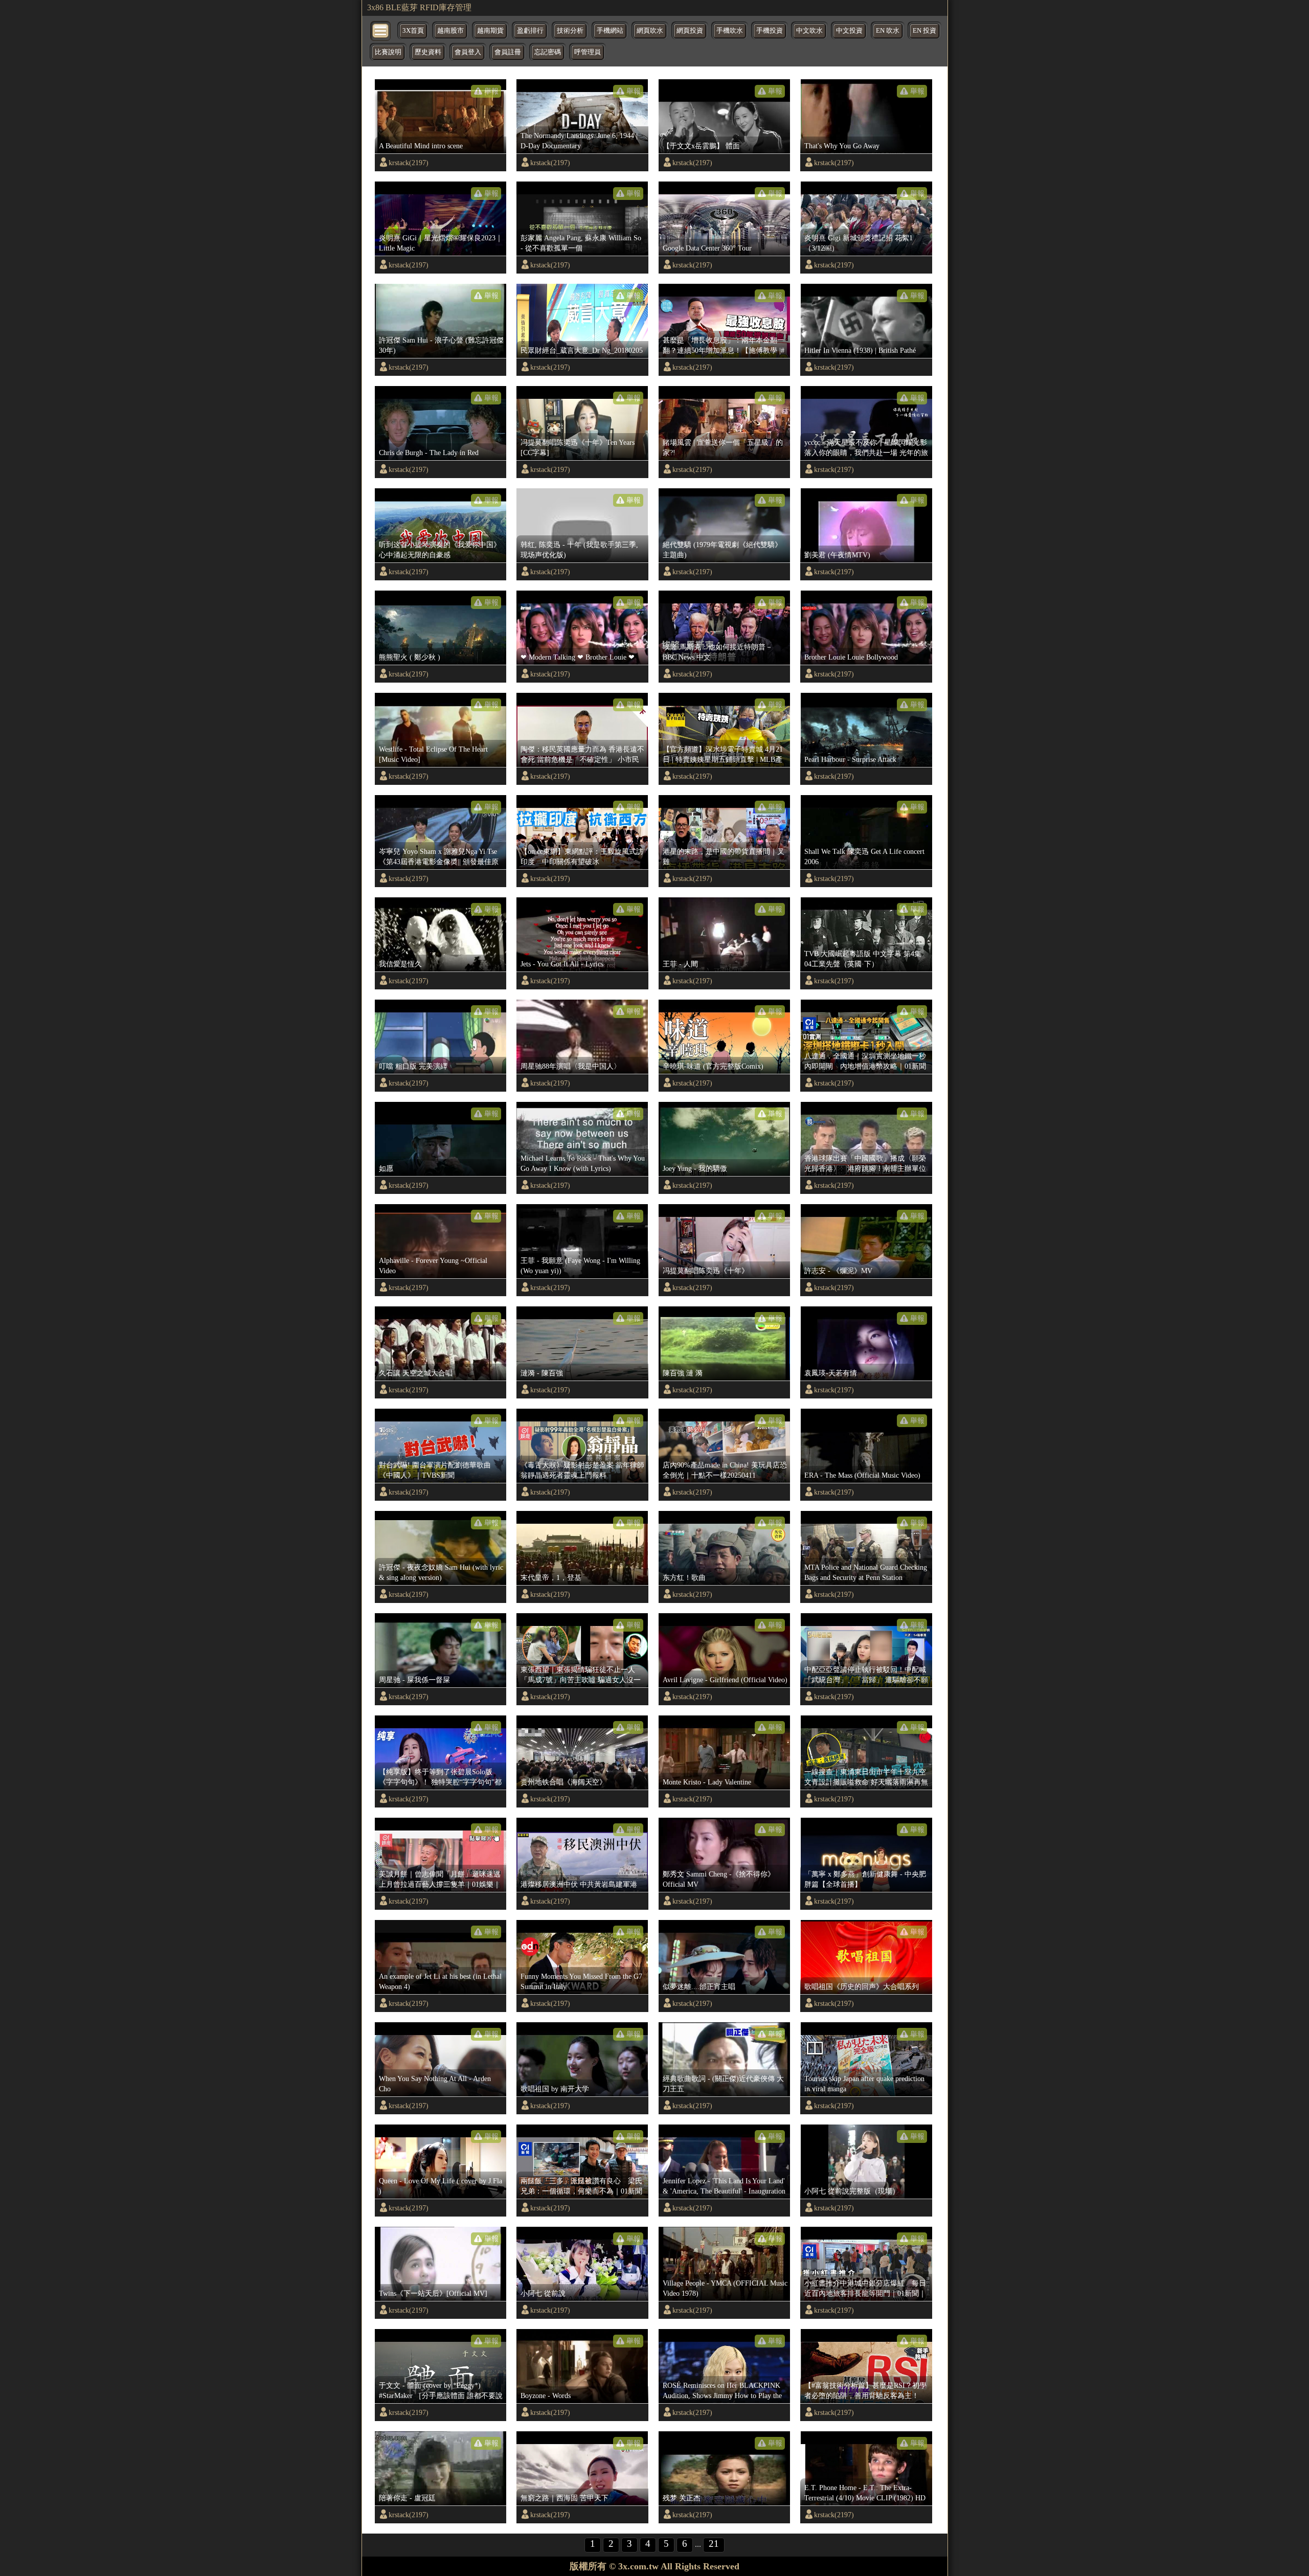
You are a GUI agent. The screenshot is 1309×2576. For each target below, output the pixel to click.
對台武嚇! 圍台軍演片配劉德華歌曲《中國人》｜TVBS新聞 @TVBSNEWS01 (435, 1471)
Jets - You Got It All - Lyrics (562, 964)
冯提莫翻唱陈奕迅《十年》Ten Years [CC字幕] (578, 447)
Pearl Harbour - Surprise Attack (850, 759)
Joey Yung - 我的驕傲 (695, 1168)
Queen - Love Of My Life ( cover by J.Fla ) (441, 2186)
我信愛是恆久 (400, 964)
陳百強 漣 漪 (683, 1373)
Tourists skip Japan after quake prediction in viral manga (864, 2084)
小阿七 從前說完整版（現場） (852, 2191)
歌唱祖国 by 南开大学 (555, 2089)
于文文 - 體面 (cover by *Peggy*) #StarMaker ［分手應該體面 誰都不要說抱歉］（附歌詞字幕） (441, 2391)
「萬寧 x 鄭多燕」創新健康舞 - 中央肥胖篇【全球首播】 (865, 1879)
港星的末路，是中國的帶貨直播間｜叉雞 (724, 856)
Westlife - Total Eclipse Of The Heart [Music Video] (433, 754)
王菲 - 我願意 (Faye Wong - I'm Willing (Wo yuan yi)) (580, 1266)
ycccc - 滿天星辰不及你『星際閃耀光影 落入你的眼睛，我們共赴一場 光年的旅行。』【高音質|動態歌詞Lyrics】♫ (866, 448)
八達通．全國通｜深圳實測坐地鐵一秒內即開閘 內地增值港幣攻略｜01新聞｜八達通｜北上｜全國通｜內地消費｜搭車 (865, 1061)
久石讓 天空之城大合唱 (416, 1373)
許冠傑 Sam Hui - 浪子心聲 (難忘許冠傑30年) (441, 345)
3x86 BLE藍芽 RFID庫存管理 (419, 7)
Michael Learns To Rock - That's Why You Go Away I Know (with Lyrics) (583, 1163)
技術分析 (570, 31)
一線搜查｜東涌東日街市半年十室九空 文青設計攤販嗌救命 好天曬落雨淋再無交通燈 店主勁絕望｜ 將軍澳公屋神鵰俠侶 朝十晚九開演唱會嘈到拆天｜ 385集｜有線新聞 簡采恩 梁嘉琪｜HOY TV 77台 (866, 1777)
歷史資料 (428, 52)
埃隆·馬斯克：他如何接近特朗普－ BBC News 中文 (718, 652)
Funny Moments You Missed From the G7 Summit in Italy (581, 1981)
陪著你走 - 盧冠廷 (407, 2498)
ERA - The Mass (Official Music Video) (862, 1475)
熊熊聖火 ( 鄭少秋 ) (410, 657)
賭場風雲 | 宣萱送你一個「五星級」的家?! (723, 447)
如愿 (386, 1168)
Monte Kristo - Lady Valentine (707, 1782)
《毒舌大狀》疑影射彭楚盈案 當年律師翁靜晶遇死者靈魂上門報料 (582, 1470)
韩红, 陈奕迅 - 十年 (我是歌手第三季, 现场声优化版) (579, 550)
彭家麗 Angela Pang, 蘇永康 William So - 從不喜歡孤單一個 (581, 243)
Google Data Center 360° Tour (707, 248)
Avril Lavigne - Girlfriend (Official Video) (725, 1680)
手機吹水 (730, 31)
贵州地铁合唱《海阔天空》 (563, 1782)
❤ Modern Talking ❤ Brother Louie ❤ (578, 657)
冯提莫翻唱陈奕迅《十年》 (706, 1271)
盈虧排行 (530, 31)
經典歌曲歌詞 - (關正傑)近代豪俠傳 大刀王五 (723, 2084)
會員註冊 (508, 52)
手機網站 (610, 31)
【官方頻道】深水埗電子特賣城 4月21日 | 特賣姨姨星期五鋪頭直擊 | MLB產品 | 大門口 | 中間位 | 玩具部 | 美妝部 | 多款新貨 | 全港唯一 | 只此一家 (723, 755)
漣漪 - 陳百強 (542, 1373)
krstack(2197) (409, 163)
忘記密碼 (548, 52)
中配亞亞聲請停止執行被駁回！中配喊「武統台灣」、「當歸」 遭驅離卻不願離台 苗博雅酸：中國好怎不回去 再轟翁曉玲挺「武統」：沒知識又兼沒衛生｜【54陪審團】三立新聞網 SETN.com (866, 1675)
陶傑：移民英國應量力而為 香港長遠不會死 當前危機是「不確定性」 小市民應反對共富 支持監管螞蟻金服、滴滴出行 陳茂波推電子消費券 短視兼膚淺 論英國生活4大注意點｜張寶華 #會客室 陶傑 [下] (582, 755)
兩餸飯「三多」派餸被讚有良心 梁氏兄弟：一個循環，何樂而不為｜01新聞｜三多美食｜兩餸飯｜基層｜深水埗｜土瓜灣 (581, 2186)
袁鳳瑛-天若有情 (831, 1373)
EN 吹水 (888, 31)
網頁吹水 (650, 31)
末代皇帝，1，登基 (551, 1577)
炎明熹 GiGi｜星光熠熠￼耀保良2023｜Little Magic (441, 243)
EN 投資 (924, 31)
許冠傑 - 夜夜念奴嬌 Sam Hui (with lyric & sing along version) (441, 1572)
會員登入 (468, 52)
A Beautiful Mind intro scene (421, 146)
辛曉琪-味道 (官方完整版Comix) (713, 1066)
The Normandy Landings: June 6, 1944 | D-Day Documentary (579, 141)
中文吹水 (809, 31)
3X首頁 (413, 31)
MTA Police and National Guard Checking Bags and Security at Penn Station (866, 1572)
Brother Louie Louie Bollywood (851, 657)
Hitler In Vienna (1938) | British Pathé (860, 350)
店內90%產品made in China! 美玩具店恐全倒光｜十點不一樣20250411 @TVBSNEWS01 (725, 1471)
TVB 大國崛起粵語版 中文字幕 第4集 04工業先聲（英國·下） (863, 959)
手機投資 (770, 31)
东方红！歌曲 (684, 1577)
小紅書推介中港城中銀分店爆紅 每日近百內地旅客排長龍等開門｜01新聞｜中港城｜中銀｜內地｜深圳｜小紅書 (865, 2289)
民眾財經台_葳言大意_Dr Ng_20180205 (582, 350)
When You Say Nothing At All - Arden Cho (435, 2084)
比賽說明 (388, 52)
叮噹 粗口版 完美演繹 (413, 1066)
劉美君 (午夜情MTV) (837, 555)
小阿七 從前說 (543, 2293)
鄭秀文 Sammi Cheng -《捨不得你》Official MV (719, 1879)
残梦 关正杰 (682, 2498)
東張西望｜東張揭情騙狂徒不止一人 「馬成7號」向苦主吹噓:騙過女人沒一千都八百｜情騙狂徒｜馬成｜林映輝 (581, 1675)
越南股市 (450, 31)
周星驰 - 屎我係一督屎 (414, 1680)
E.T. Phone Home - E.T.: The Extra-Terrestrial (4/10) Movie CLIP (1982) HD (865, 2493)
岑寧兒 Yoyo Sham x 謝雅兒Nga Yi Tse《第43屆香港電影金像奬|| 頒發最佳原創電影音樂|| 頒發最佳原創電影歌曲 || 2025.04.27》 (439, 857)
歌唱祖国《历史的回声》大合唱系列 (862, 1986)
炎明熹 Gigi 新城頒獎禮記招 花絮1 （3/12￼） (859, 243)
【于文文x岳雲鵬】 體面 (701, 146)
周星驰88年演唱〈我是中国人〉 (571, 1066)
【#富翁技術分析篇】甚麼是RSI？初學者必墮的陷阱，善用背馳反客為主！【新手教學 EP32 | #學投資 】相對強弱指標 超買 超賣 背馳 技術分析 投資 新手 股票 (865, 2391)
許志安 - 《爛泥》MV (838, 1271)
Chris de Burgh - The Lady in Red (429, 453)
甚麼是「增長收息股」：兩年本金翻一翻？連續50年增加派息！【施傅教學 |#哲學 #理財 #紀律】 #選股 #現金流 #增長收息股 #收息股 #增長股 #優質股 (724, 346)
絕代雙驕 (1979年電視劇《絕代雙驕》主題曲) (722, 550)
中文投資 (849, 31)
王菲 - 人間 (680, 964)
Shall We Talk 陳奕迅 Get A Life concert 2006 (864, 856)
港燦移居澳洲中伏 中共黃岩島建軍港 (579, 1884)
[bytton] (381, 30)
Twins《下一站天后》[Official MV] (433, 2293)
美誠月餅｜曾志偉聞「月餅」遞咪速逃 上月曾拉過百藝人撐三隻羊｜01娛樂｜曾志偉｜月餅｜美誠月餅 (442, 1880)
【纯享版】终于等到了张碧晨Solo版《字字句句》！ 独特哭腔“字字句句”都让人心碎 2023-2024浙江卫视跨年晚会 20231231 (440, 1777)
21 (714, 2544)
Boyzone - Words (546, 2396)
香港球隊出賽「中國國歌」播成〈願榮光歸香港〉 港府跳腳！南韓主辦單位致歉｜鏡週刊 (865, 1164)
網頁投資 (690, 31)
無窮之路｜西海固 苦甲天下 (565, 2498)
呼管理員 (588, 52)
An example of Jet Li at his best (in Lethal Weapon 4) (440, 1981)
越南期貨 (490, 31)
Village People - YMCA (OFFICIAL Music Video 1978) (725, 2288)
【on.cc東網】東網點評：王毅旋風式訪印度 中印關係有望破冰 (582, 856)
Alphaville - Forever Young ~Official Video (433, 1266)
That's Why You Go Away (842, 146)
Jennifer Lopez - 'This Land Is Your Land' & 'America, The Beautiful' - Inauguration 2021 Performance (724, 2186)
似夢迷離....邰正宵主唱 (699, 1986)
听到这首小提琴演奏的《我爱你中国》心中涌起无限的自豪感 (440, 550)
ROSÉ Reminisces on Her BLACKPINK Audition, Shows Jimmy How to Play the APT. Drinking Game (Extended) (722, 2391)
